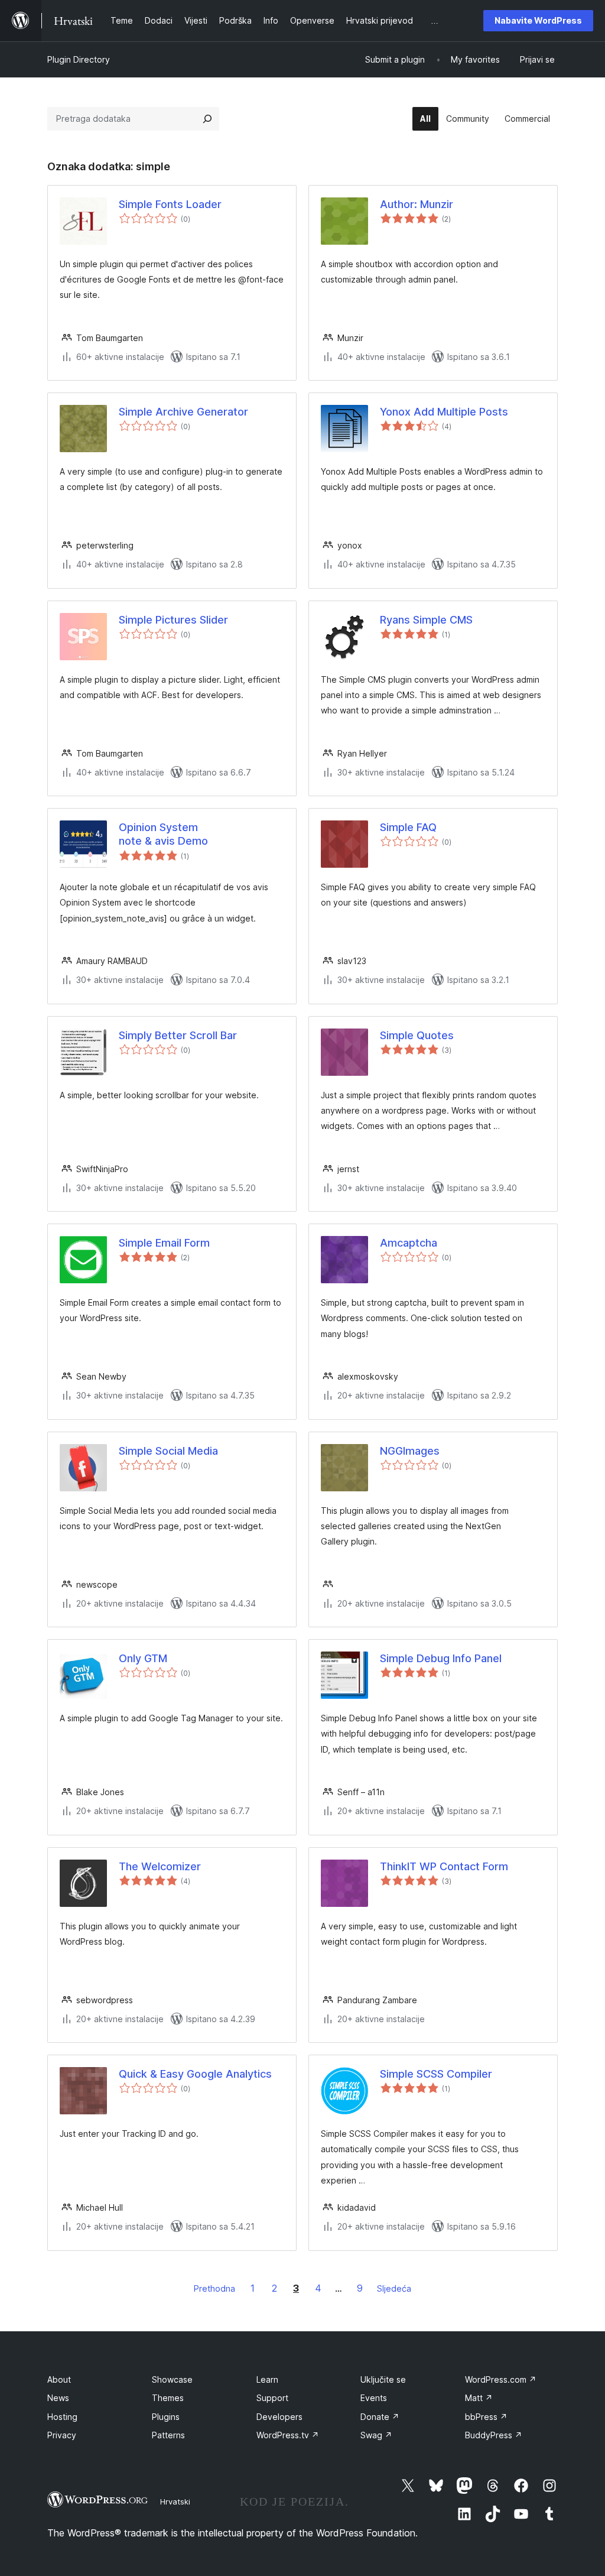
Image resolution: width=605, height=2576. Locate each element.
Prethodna (214, 2288)
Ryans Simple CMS (426, 620)
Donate (380, 2417)
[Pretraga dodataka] (207, 119)
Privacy (62, 2435)
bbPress (486, 2417)
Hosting (62, 2417)
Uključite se (383, 2379)
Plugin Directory (79, 59)
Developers (279, 2417)
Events (374, 2398)
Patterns (168, 2435)
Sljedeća (394, 2288)
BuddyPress (494, 2435)
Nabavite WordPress (538, 20)
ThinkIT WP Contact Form (444, 1866)
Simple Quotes (417, 1035)
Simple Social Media (168, 1451)
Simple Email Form (164, 1243)
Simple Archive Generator (183, 412)
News (58, 2398)
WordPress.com (501, 2379)
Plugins (166, 2417)
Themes (168, 2398)
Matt (479, 2398)
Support (272, 2398)
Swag (376, 2435)
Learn (267, 2379)
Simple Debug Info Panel (441, 1658)
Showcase (172, 2379)
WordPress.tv (288, 2435)
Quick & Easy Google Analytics (195, 2074)
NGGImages (410, 1451)
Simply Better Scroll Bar (178, 1035)
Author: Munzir (417, 204)
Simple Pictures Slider (173, 620)
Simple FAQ (408, 827)
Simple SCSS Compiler (436, 2074)
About (59, 2379)
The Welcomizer (160, 1866)
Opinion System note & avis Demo (163, 834)
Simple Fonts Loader (170, 204)
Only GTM (143, 1658)
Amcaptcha (409, 1243)
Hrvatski (175, 2502)
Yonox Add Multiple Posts (444, 412)
